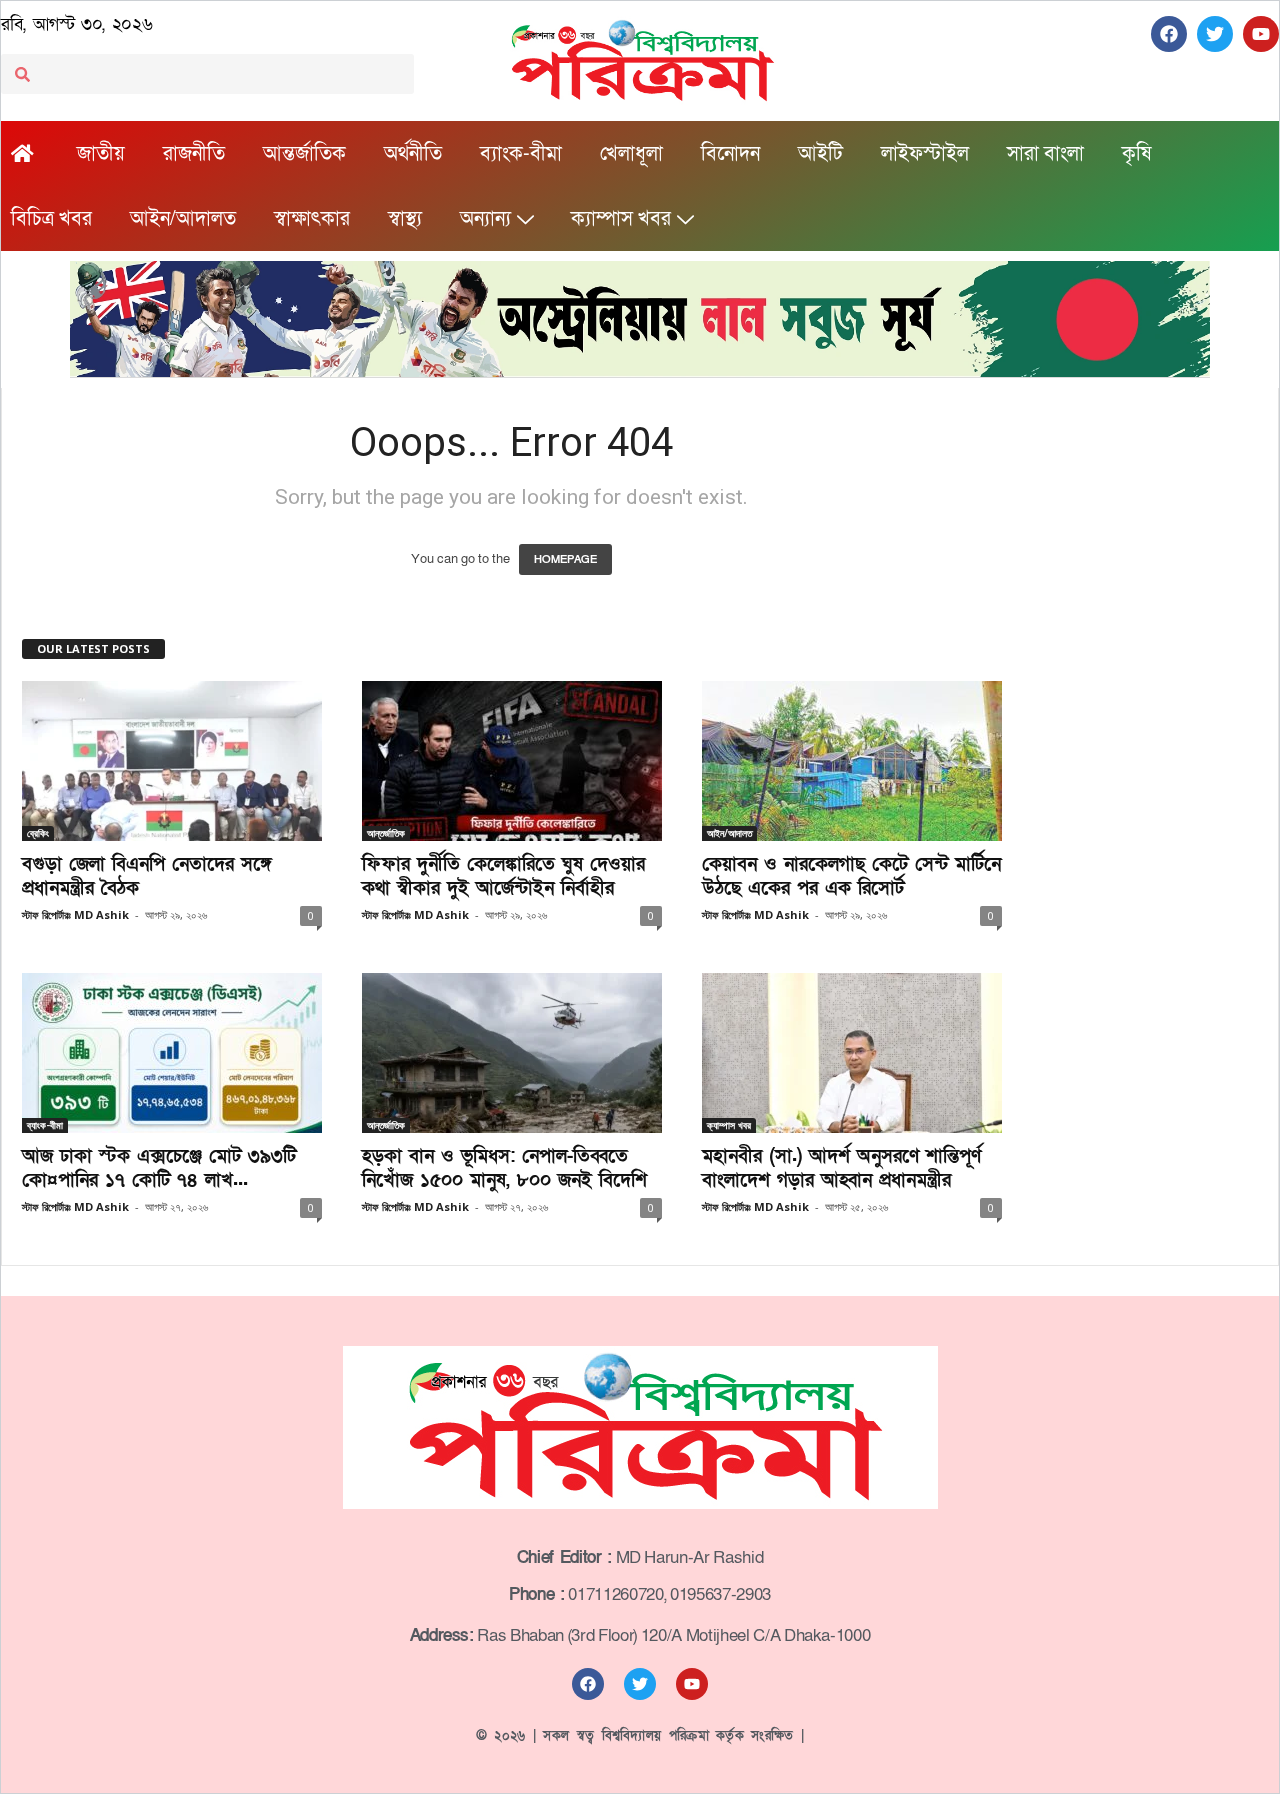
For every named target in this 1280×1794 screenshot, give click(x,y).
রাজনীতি (194, 154)
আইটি (820, 154)
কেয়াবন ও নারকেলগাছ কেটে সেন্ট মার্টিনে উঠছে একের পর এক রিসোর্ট (851, 876)
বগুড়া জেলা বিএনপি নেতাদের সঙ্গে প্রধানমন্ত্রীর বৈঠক (147, 876)
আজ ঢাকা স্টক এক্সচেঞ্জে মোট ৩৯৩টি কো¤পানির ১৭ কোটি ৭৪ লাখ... (159, 1168)
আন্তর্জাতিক (304, 154)
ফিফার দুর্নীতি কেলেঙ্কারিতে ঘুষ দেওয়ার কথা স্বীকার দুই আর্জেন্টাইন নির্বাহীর (503, 876)
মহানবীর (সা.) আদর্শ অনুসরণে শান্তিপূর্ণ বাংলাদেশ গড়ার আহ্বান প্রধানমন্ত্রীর (841, 1168)
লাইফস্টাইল (925, 154)
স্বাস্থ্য (405, 219)
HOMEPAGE (565, 559)
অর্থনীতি (413, 154)
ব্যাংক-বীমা (521, 154)
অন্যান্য (485, 219)
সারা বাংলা (1045, 154)
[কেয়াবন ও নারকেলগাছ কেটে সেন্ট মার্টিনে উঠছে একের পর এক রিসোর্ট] (852, 761)
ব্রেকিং (38, 833)
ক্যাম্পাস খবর (621, 219)
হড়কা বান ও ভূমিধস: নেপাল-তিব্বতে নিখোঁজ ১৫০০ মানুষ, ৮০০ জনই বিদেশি (504, 1168)
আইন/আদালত (183, 219)
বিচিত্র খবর (51, 219)
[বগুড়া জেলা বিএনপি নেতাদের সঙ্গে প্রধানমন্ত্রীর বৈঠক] (172, 761)
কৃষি (1136, 154)
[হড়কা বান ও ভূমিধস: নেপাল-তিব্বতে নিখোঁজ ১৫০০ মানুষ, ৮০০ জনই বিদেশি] (512, 1053)
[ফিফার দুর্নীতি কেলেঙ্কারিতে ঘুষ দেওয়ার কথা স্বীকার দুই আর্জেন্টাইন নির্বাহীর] (512, 761)
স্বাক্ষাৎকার (312, 219)
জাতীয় (101, 154)
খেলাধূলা (631, 154)
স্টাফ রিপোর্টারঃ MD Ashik (75, 914)
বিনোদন (730, 154)
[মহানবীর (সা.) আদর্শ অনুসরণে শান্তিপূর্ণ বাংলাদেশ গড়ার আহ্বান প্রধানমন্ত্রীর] (852, 1053)
